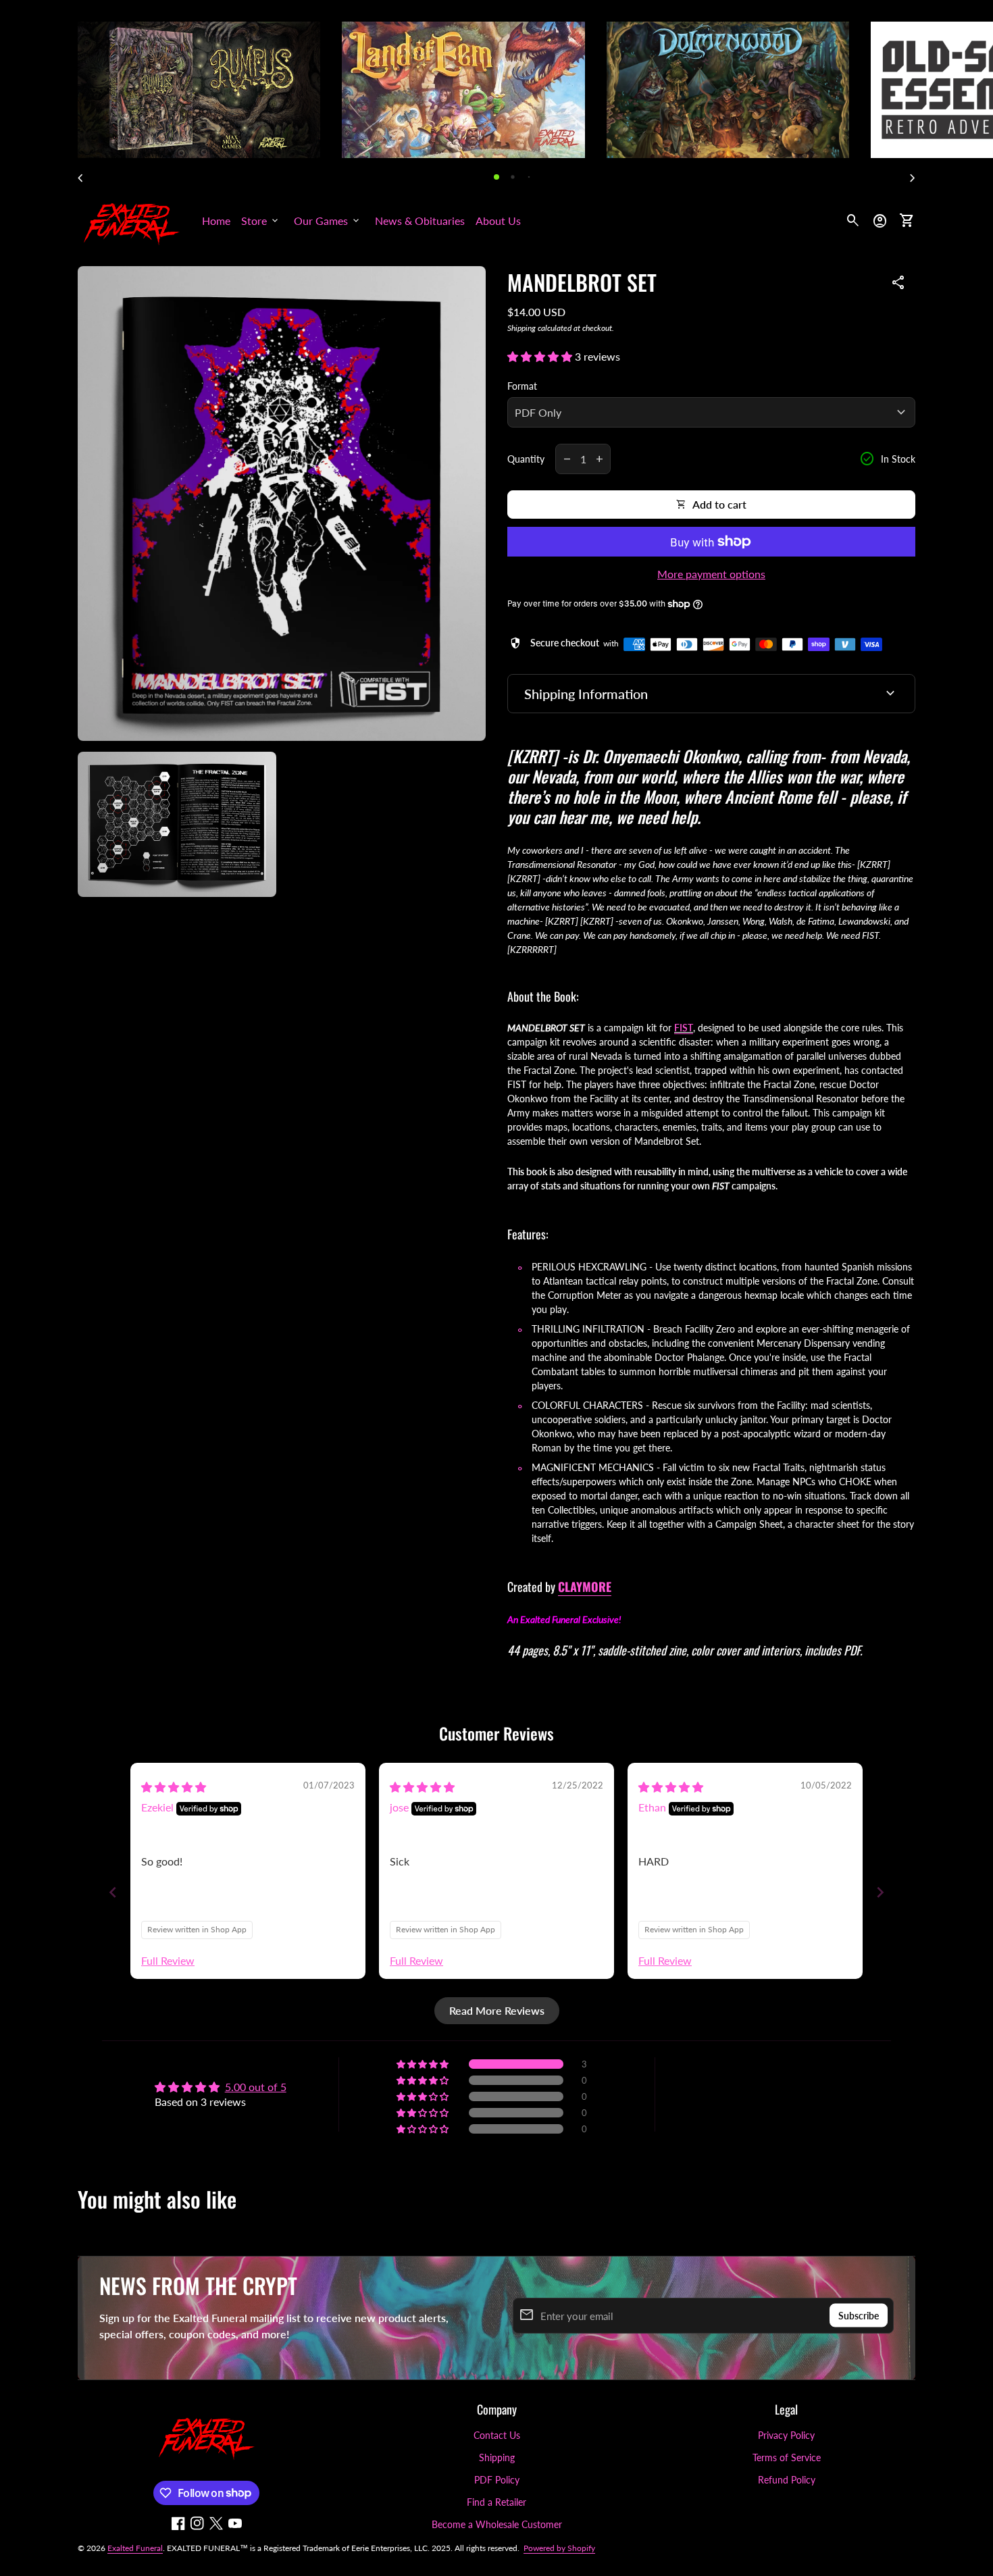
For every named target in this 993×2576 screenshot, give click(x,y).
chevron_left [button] (80, 178)
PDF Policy (497, 2480)
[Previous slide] (113, 1892)
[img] (174, 1787)
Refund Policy (787, 2480)
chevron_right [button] (913, 178)
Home (216, 221)
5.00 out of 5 (256, 2087)
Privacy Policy (786, 2435)
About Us (498, 221)
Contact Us (497, 2435)
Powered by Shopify (559, 2548)
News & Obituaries (420, 221)
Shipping (521, 328)
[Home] (132, 219)
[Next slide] (880, 1892)
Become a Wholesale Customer (497, 2524)
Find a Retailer (496, 2502)
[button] (496, 177)
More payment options (711, 574)
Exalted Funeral (135, 2548)
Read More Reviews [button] (497, 2010)
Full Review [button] (168, 1960)
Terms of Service (787, 2457)
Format (522, 386)
